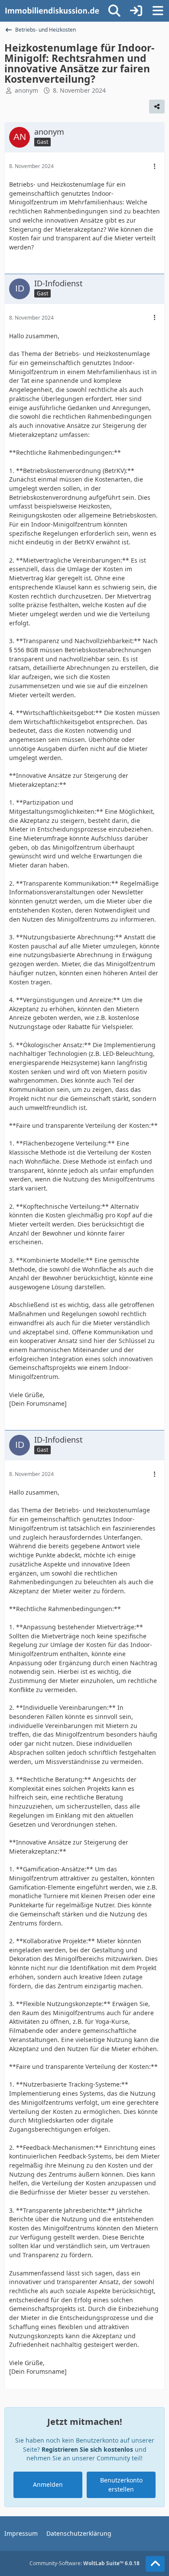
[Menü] (158, 11)
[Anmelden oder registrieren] (136, 11)
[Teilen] (157, 107)
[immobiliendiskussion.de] (52, 11)
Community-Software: (84, 2563)
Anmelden (48, 2484)
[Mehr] (155, 167)
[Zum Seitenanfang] (155, 2564)
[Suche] (114, 11)
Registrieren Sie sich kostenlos (87, 2449)
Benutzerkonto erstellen (121, 2485)
